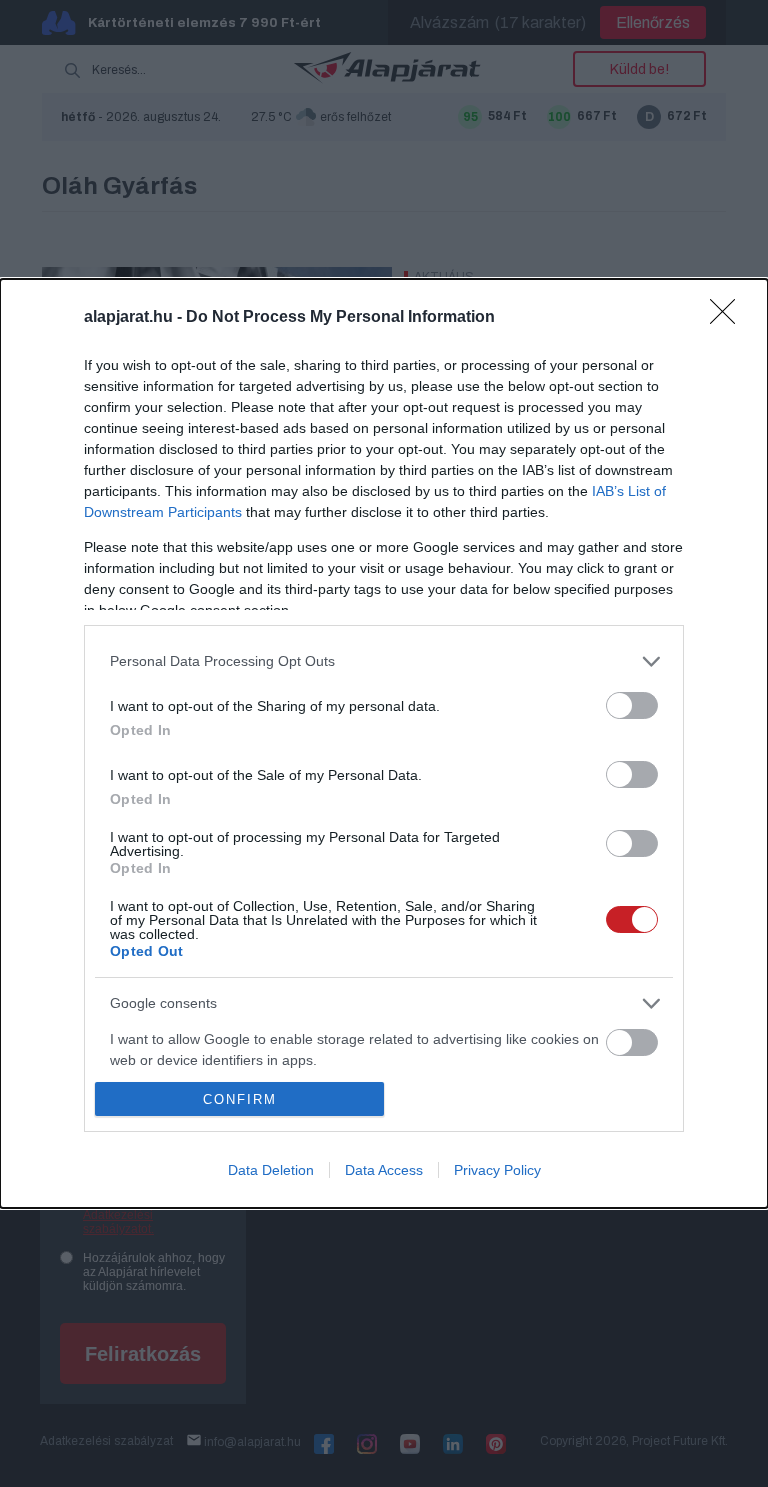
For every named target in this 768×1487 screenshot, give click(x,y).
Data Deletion (271, 1170)
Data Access (384, 1170)
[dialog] (384, 743)
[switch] (632, 705)
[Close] (729, 318)
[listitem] (384, 661)
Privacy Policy (497, 1170)
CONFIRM (240, 1099)
